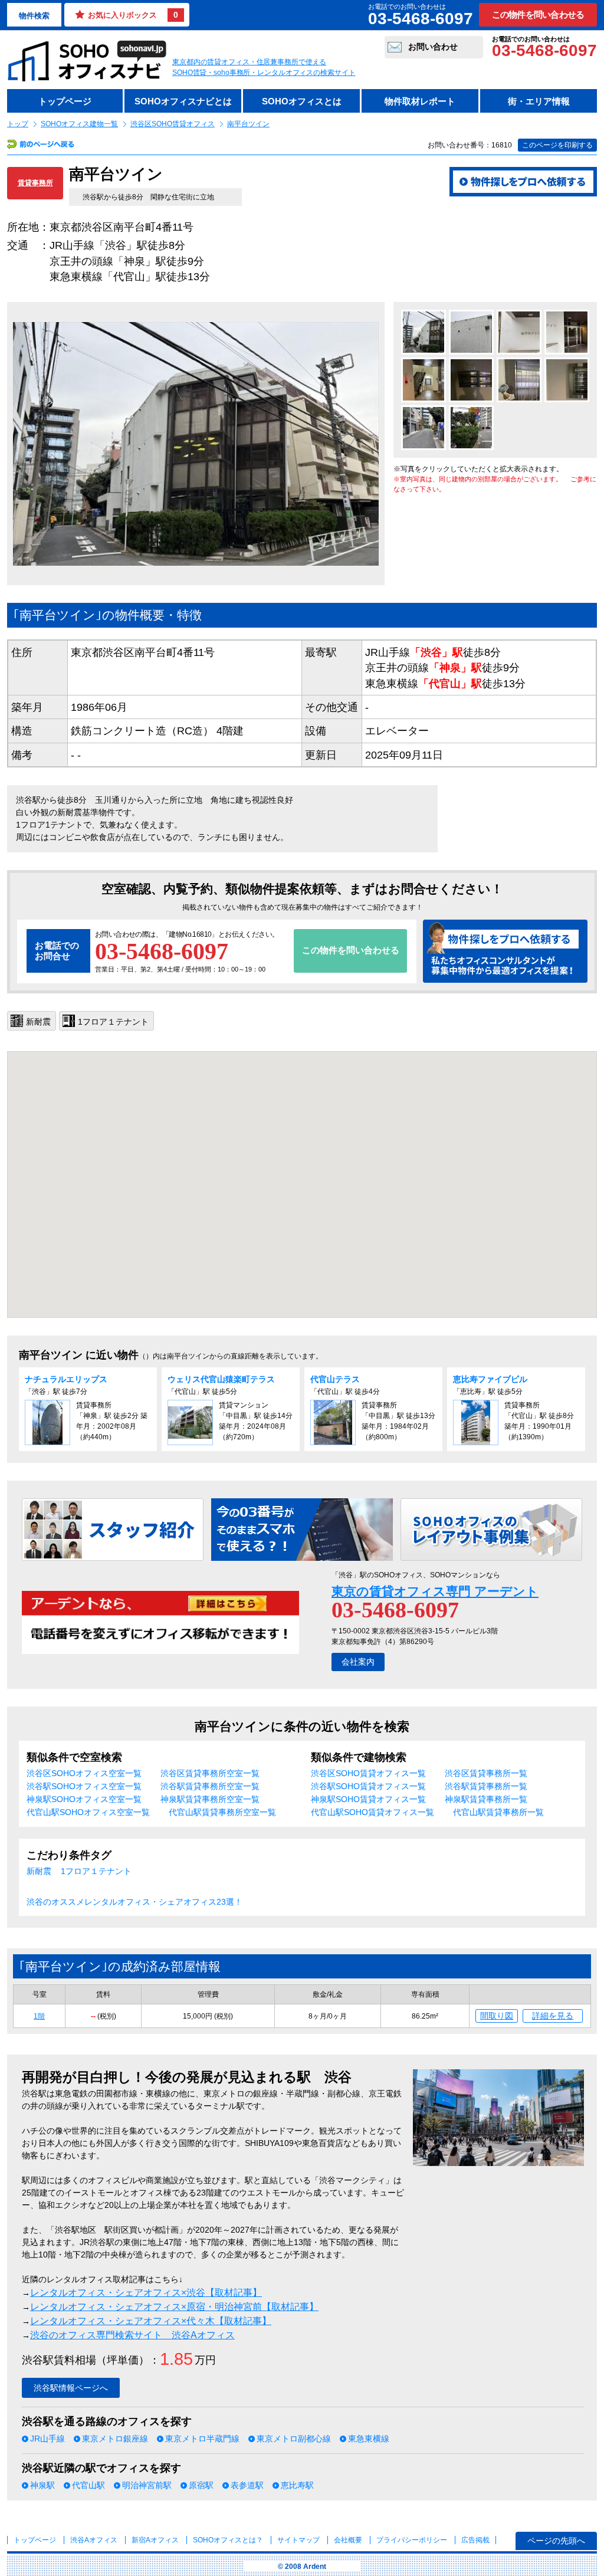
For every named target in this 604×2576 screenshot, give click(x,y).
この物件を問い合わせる (538, 14)
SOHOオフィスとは (302, 101)
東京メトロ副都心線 (294, 2439)
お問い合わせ (433, 47)
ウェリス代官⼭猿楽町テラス (221, 1379)
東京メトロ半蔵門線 (202, 2439)
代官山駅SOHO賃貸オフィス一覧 (372, 1812)
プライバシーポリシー (413, 2540)
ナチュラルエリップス (66, 1379)
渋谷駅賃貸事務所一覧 (486, 1786)
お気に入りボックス (133, 15)
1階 (39, 2016)
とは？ (228, 2540)
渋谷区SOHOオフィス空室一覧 (84, 1773)
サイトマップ (298, 2540)
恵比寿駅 (297, 2485)
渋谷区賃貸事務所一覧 (486, 1773)
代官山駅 (88, 2485)
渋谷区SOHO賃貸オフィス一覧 (368, 1773)
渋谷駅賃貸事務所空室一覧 (210, 1786)
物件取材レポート (420, 101)
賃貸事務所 (35, 183)
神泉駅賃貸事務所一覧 (486, 1799)
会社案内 (358, 1662)
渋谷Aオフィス (94, 2540)
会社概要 (348, 2540)
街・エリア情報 (539, 101)
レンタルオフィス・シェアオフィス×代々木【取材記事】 (151, 2321)
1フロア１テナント (96, 1871)
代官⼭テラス (335, 1379)
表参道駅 (247, 2485)
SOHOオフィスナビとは (183, 101)
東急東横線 (369, 2439)
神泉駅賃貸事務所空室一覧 (210, 1799)
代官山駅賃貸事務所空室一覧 (222, 1812)
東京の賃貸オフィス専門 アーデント (435, 1591)
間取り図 (497, 2016)
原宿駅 (201, 2485)
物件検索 (34, 16)
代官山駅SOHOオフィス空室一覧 (88, 1812)
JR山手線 (47, 2439)
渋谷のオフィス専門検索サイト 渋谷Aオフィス (132, 2335)
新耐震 (39, 1871)
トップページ (65, 101)
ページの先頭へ (556, 2541)
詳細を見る (553, 2016)
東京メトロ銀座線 (115, 2439)
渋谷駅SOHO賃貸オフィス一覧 (368, 1786)
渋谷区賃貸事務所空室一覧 (210, 1773)
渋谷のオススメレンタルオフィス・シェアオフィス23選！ (134, 1902)
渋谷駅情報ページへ (71, 2388)
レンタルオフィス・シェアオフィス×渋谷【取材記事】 (146, 2293)
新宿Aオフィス (155, 2540)
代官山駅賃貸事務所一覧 (498, 1812)
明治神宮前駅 (147, 2485)
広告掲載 (475, 2540)
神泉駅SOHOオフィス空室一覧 (84, 1799)
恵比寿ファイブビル (490, 1379)
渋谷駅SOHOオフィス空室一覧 (84, 1786)
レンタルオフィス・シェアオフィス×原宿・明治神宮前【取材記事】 (174, 2307)
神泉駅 (42, 2485)
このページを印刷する (557, 145)
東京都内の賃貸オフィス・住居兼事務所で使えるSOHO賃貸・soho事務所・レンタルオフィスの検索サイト (264, 67)
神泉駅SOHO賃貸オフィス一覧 (368, 1799)
